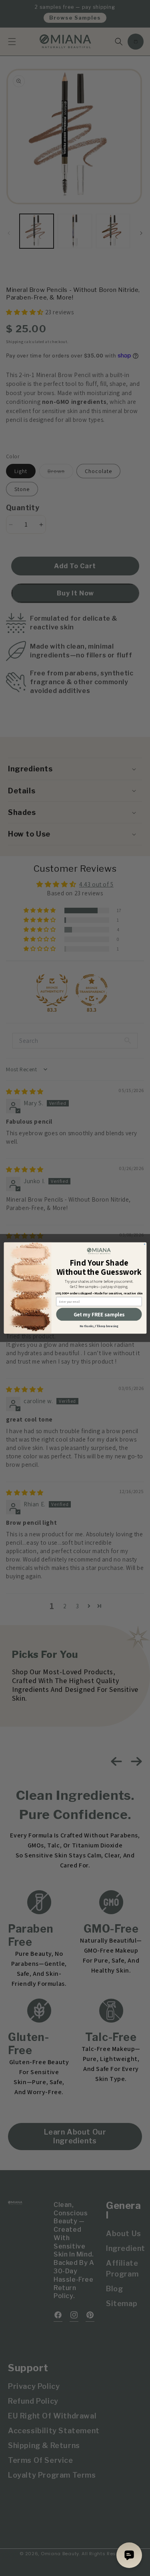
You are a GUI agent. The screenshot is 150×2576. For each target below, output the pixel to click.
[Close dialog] (144, 1244)
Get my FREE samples (99, 1314)
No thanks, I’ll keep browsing (99, 1326)
